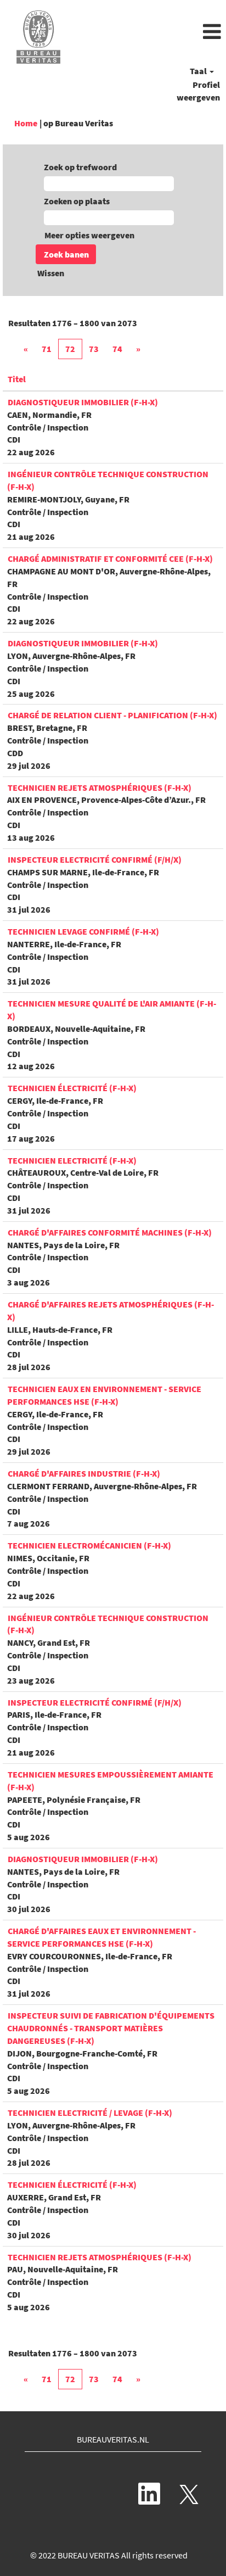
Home (26, 123)
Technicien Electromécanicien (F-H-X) (89, 1545)
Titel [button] (17, 379)
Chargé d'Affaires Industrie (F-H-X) (84, 1473)
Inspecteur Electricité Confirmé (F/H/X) (95, 859)
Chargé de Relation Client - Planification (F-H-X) (112, 715)
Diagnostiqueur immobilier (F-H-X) (83, 1859)
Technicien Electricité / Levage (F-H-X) (90, 2113)
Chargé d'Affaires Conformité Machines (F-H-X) (110, 1232)
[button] (151, 32)
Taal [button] (199, 71)
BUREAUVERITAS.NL (113, 2439)
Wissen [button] (51, 273)
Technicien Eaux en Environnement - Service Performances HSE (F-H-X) (104, 1395)
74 (117, 349)
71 (47, 349)
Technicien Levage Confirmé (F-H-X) (83, 931)
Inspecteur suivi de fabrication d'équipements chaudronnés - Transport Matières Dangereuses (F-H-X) (111, 2028)
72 (70, 349)
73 (94, 349)
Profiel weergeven (198, 91)
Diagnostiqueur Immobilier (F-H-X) (83, 402)
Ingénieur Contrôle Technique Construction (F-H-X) (108, 1624)
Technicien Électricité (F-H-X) (72, 2184)
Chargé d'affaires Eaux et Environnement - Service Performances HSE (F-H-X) (101, 1937)
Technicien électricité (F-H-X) (72, 1088)
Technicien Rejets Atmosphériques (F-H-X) (100, 787)
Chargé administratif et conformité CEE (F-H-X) (110, 558)
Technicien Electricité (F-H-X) (72, 1160)
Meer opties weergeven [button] (89, 235)
